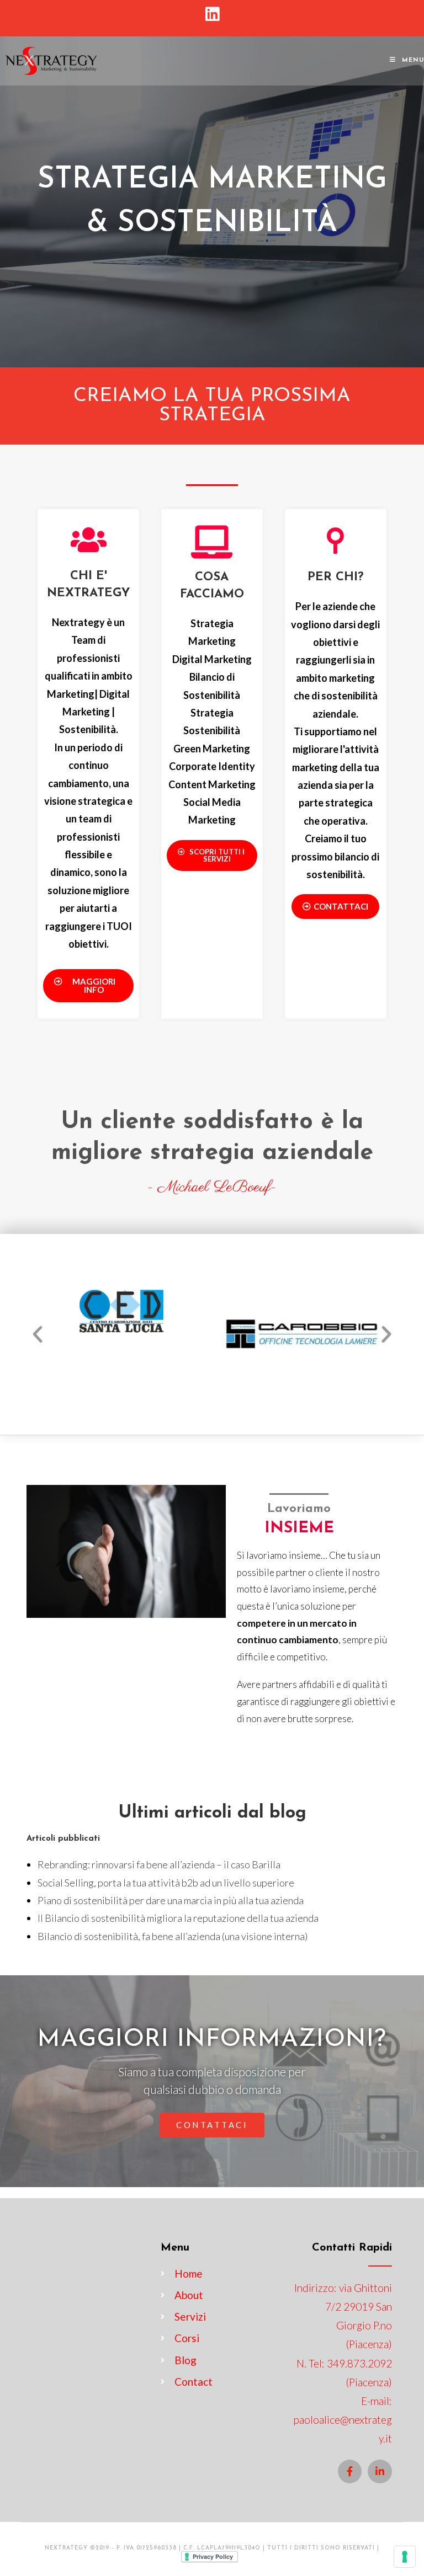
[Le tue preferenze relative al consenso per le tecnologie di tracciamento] (405, 2557)
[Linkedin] (380, 2471)
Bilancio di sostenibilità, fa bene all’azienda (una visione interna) (173, 1936)
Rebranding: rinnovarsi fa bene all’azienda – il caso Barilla (159, 1864)
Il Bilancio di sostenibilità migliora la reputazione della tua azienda (178, 1918)
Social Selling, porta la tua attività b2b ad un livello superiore (166, 1883)
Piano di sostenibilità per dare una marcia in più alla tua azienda (171, 1900)
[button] (88, 986)
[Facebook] (350, 2471)
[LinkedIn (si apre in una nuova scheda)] (212, 14)
